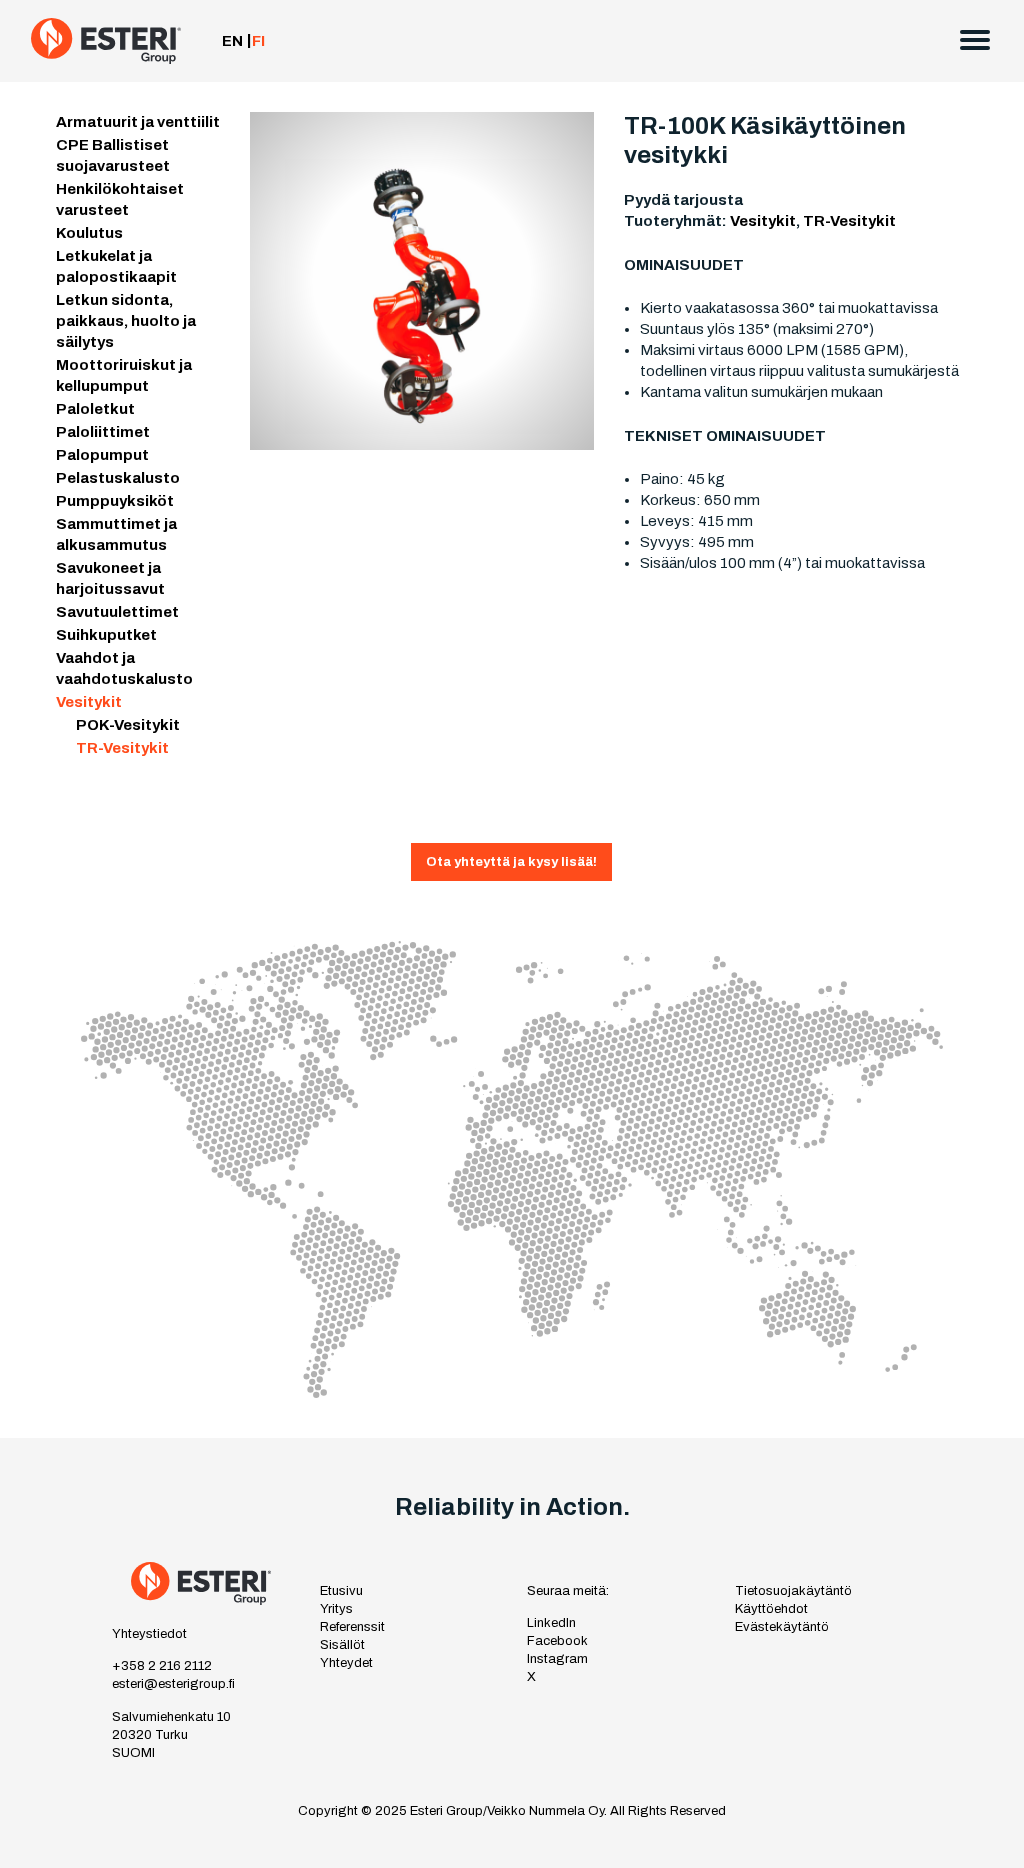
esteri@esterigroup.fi (173, 1684)
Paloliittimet (103, 432)
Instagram (557, 1659)
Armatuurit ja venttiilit (138, 122)
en (232, 41)
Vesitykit (89, 702)
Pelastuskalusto (118, 478)
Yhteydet (346, 1663)
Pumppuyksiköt (115, 501)
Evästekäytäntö (782, 1627)
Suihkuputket (106, 635)
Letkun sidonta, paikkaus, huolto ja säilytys (126, 321)
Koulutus (89, 233)
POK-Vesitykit (128, 725)
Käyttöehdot (771, 1609)
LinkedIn (551, 1623)
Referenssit (352, 1627)
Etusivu (341, 1591)
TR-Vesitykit (122, 748)
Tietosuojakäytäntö (793, 1591)
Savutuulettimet (117, 612)
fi (258, 41)
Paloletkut (95, 409)
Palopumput (102, 455)
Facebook (557, 1641)
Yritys (336, 1609)
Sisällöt (342, 1645)
